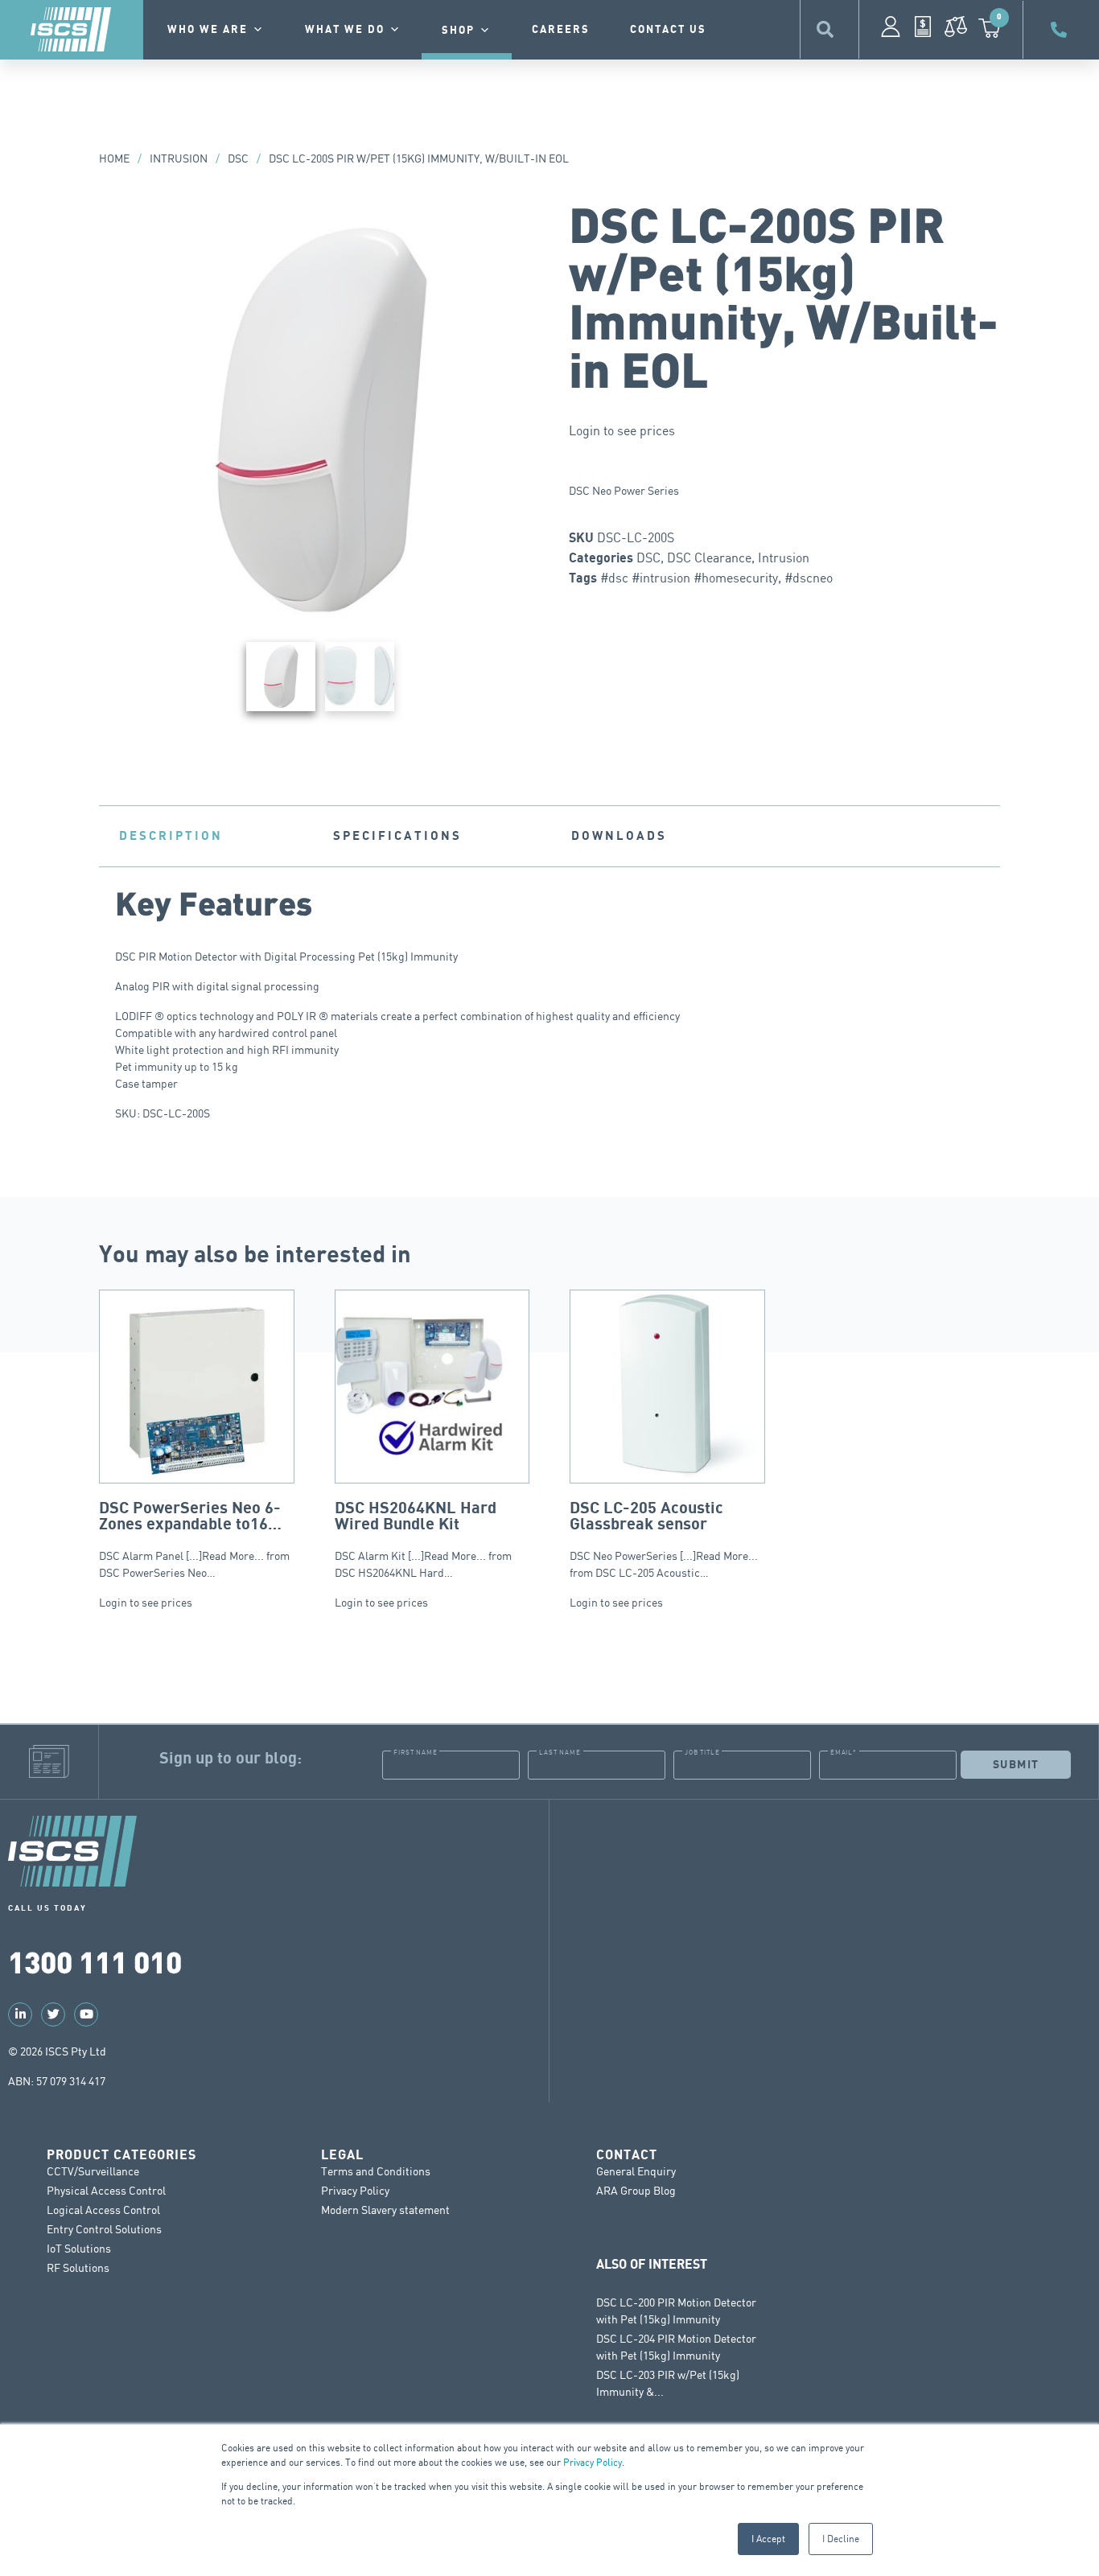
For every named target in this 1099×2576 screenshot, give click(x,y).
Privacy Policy (593, 2462)
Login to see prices (622, 430)
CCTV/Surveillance (93, 2171)
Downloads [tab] (619, 836)
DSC (238, 158)
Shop (458, 31)
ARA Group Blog (636, 2190)
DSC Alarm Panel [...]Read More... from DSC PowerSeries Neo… (194, 1539)
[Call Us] (1061, 30)
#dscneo (809, 578)
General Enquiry (636, 2171)
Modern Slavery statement (385, 2210)
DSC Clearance (709, 558)
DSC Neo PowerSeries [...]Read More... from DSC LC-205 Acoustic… (664, 1539)
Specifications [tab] (397, 836)
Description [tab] (171, 836)
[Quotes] (923, 27)
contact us (668, 30)
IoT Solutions (79, 2248)
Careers (561, 30)
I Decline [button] (841, 2539)
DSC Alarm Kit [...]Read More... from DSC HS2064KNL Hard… (423, 1539)
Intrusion (179, 158)
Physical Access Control (106, 2190)
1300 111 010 (95, 1961)
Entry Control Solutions (104, 2229)
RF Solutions (78, 2267)
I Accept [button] (768, 2539)
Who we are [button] (208, 30)
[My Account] (891, 27)
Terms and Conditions (376, 2171)
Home (114, 158)
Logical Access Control (103, 2210)
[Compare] (956, 27)
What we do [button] (345, 30)
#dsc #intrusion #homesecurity (689, 578)
